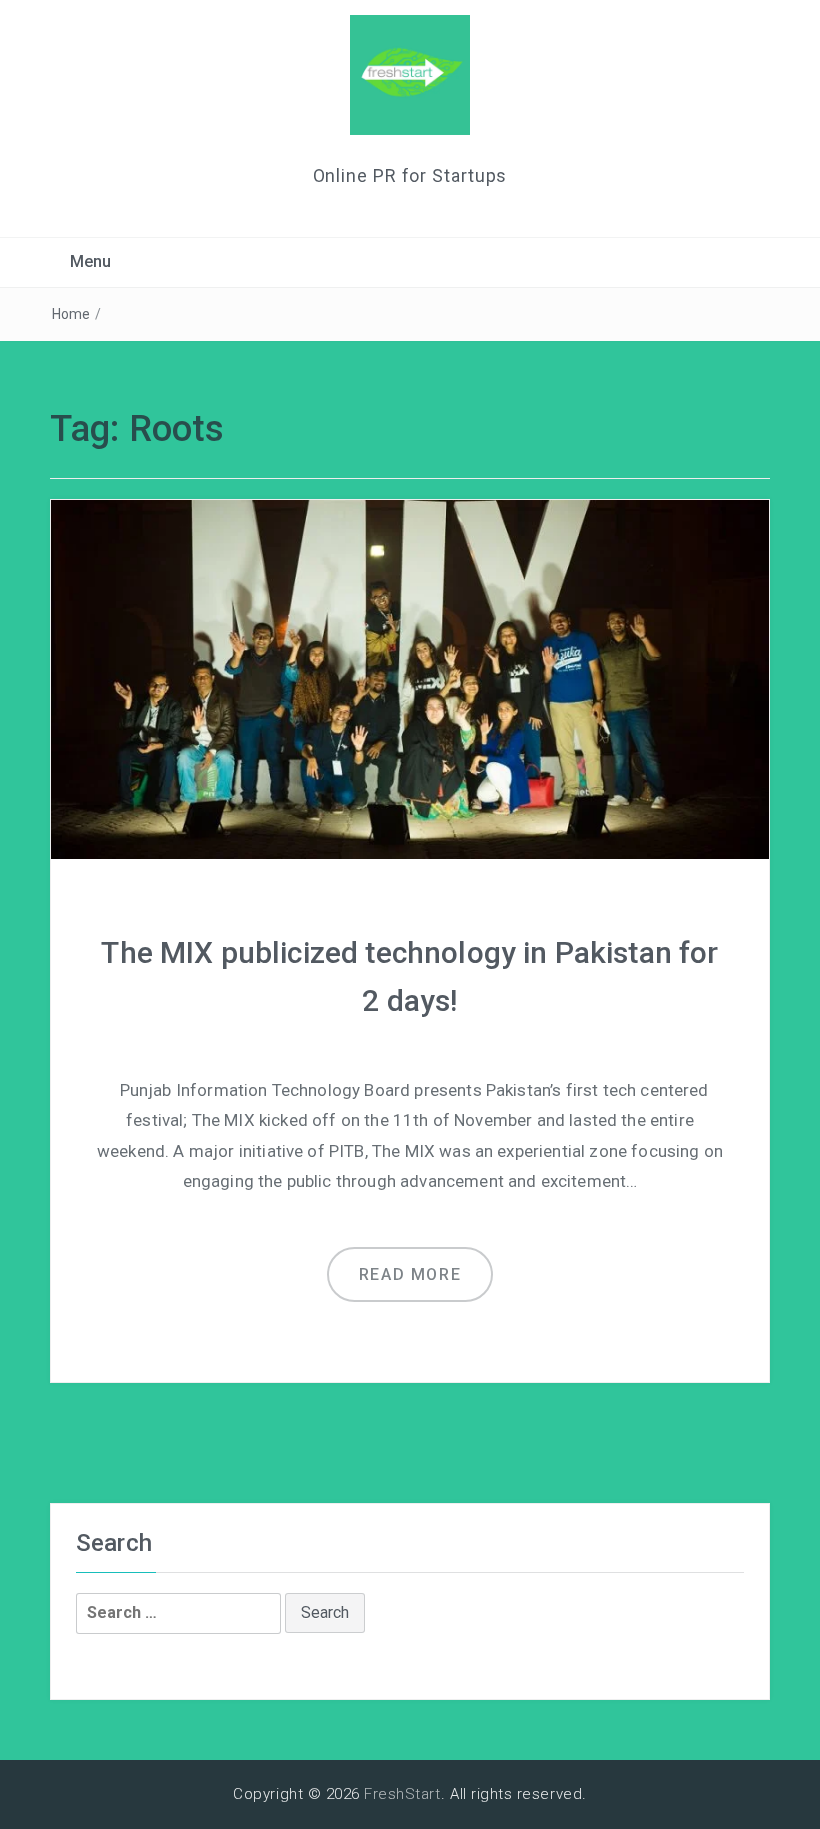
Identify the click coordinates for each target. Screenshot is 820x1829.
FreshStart (402, 1794)
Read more (410, 1274)
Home (71, 314)
